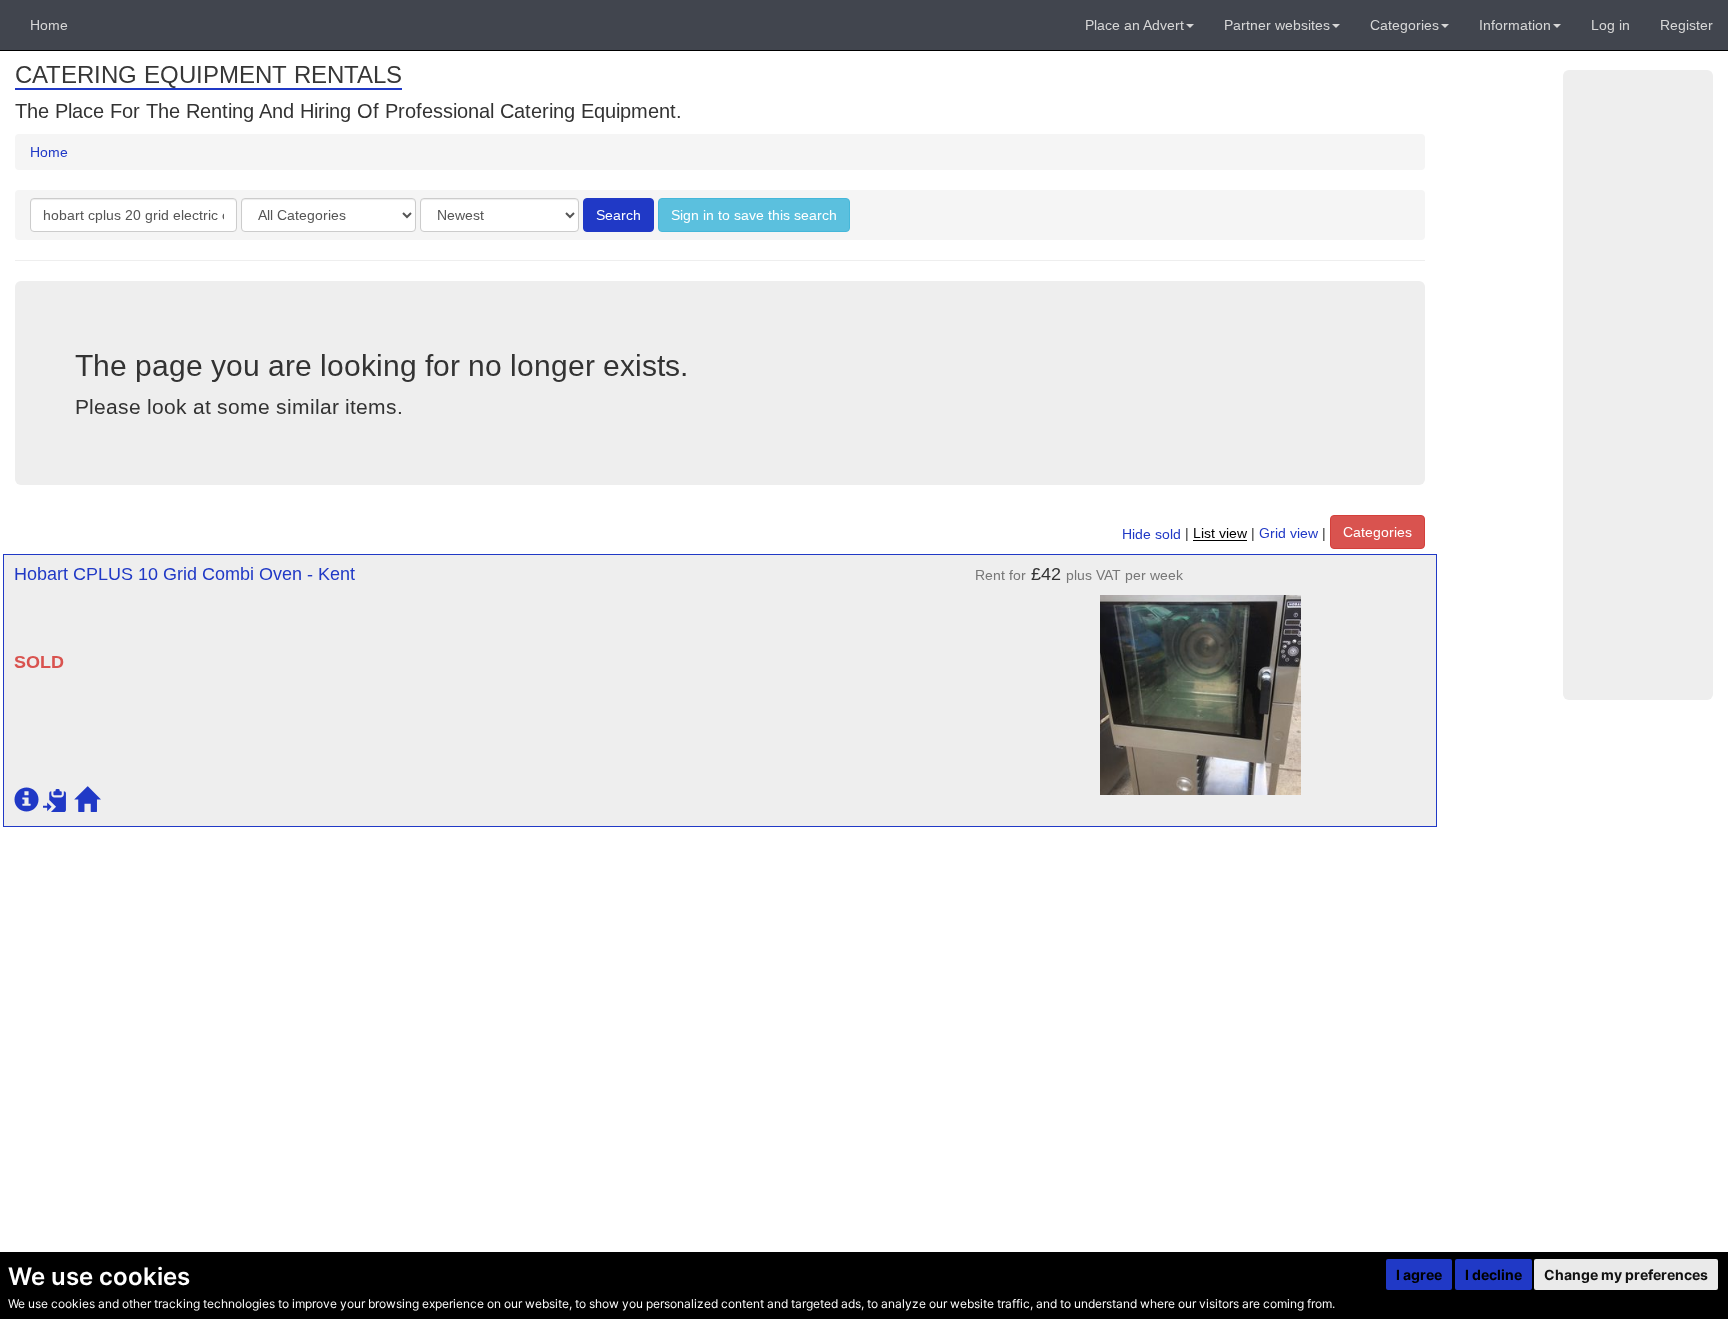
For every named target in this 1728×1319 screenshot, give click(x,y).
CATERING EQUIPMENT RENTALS (208, 74)
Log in (1610, 25)
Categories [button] (1404, 25)
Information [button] (1515, 25)
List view (1220, 534)
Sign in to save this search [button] (754, 215)
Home (49, 25)
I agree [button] (1419, 1274)
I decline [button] (1493, 1274)
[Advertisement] (1638, 385)
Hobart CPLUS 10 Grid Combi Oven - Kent (184, 574)
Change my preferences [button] (1626, 1274)
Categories (1377, 532)
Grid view (1288, 534)
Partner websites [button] (1277, 25)
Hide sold (1151, 534)
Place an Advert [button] (1134, 25)
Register (1686, 25)
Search (618, 215)
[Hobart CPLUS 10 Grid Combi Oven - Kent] (1201, 685)
